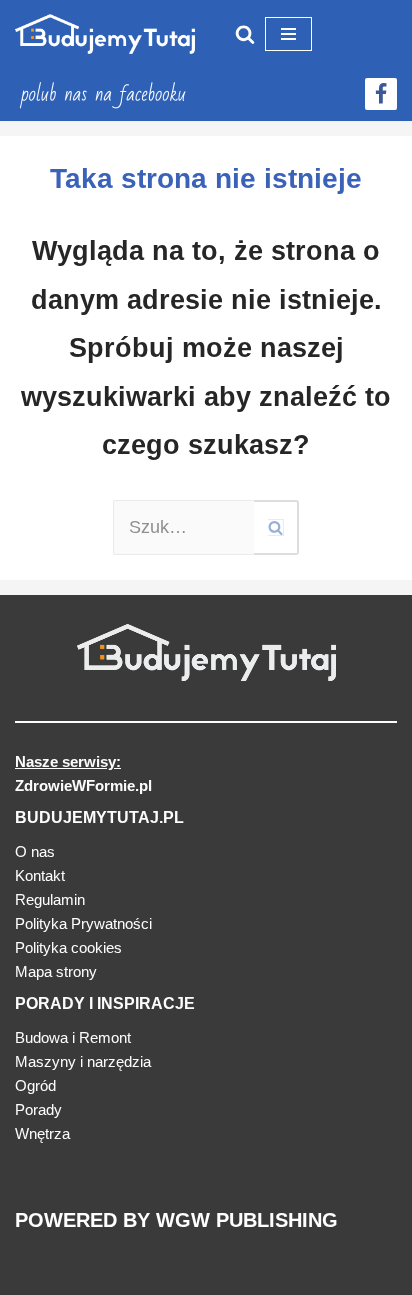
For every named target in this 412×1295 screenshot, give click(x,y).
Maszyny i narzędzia (83, 1061)
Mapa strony (56, 971)
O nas (35, 851)
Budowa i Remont (73, 1037)
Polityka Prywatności (83, 923)
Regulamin (50, 899)
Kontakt (40, 875)
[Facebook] (381, 94)
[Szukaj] (245, 34)
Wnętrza (42, 1133)
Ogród (35, 1085)
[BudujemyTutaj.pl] (105, 34)
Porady (38, 1109)
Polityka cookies (68, 947)
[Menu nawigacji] (288, 34)
